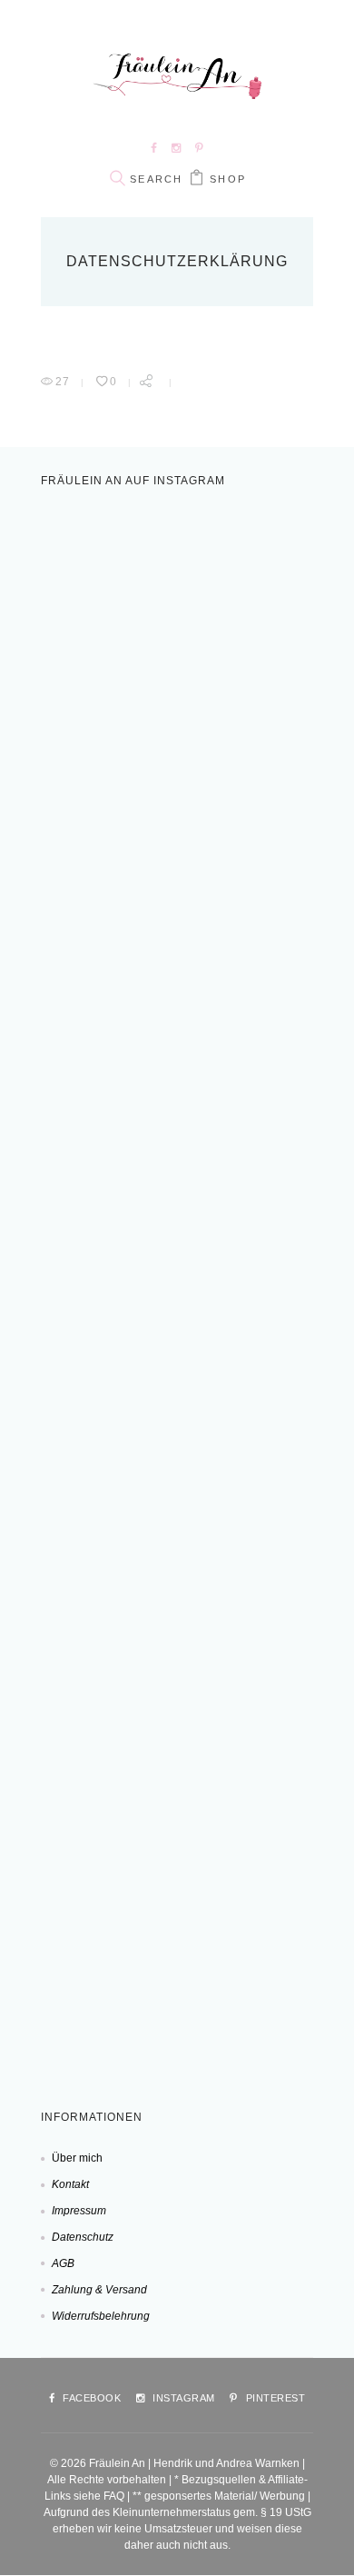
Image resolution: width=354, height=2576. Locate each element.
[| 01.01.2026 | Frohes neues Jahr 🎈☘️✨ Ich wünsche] (182, 990)
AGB (63, 2263)
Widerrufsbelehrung (101, 2316)
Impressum (79, 2211)
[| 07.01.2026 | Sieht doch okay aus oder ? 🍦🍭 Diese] (182, 602)
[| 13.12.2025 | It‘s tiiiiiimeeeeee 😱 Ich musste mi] (182, 1572)
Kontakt (70, 2184)
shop (228, 179)
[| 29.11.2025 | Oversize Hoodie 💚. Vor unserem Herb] (182, 1765)
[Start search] (117, 179)
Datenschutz (83, 2237)
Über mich (77, 2158)
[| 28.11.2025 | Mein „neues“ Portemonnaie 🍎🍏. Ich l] (182, 1960)
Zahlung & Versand (99, 2290)
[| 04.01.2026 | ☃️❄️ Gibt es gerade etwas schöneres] (182, 795)
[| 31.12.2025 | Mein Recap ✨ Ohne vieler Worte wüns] (182, 1183)
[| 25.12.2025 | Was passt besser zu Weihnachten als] (182, 1378)
